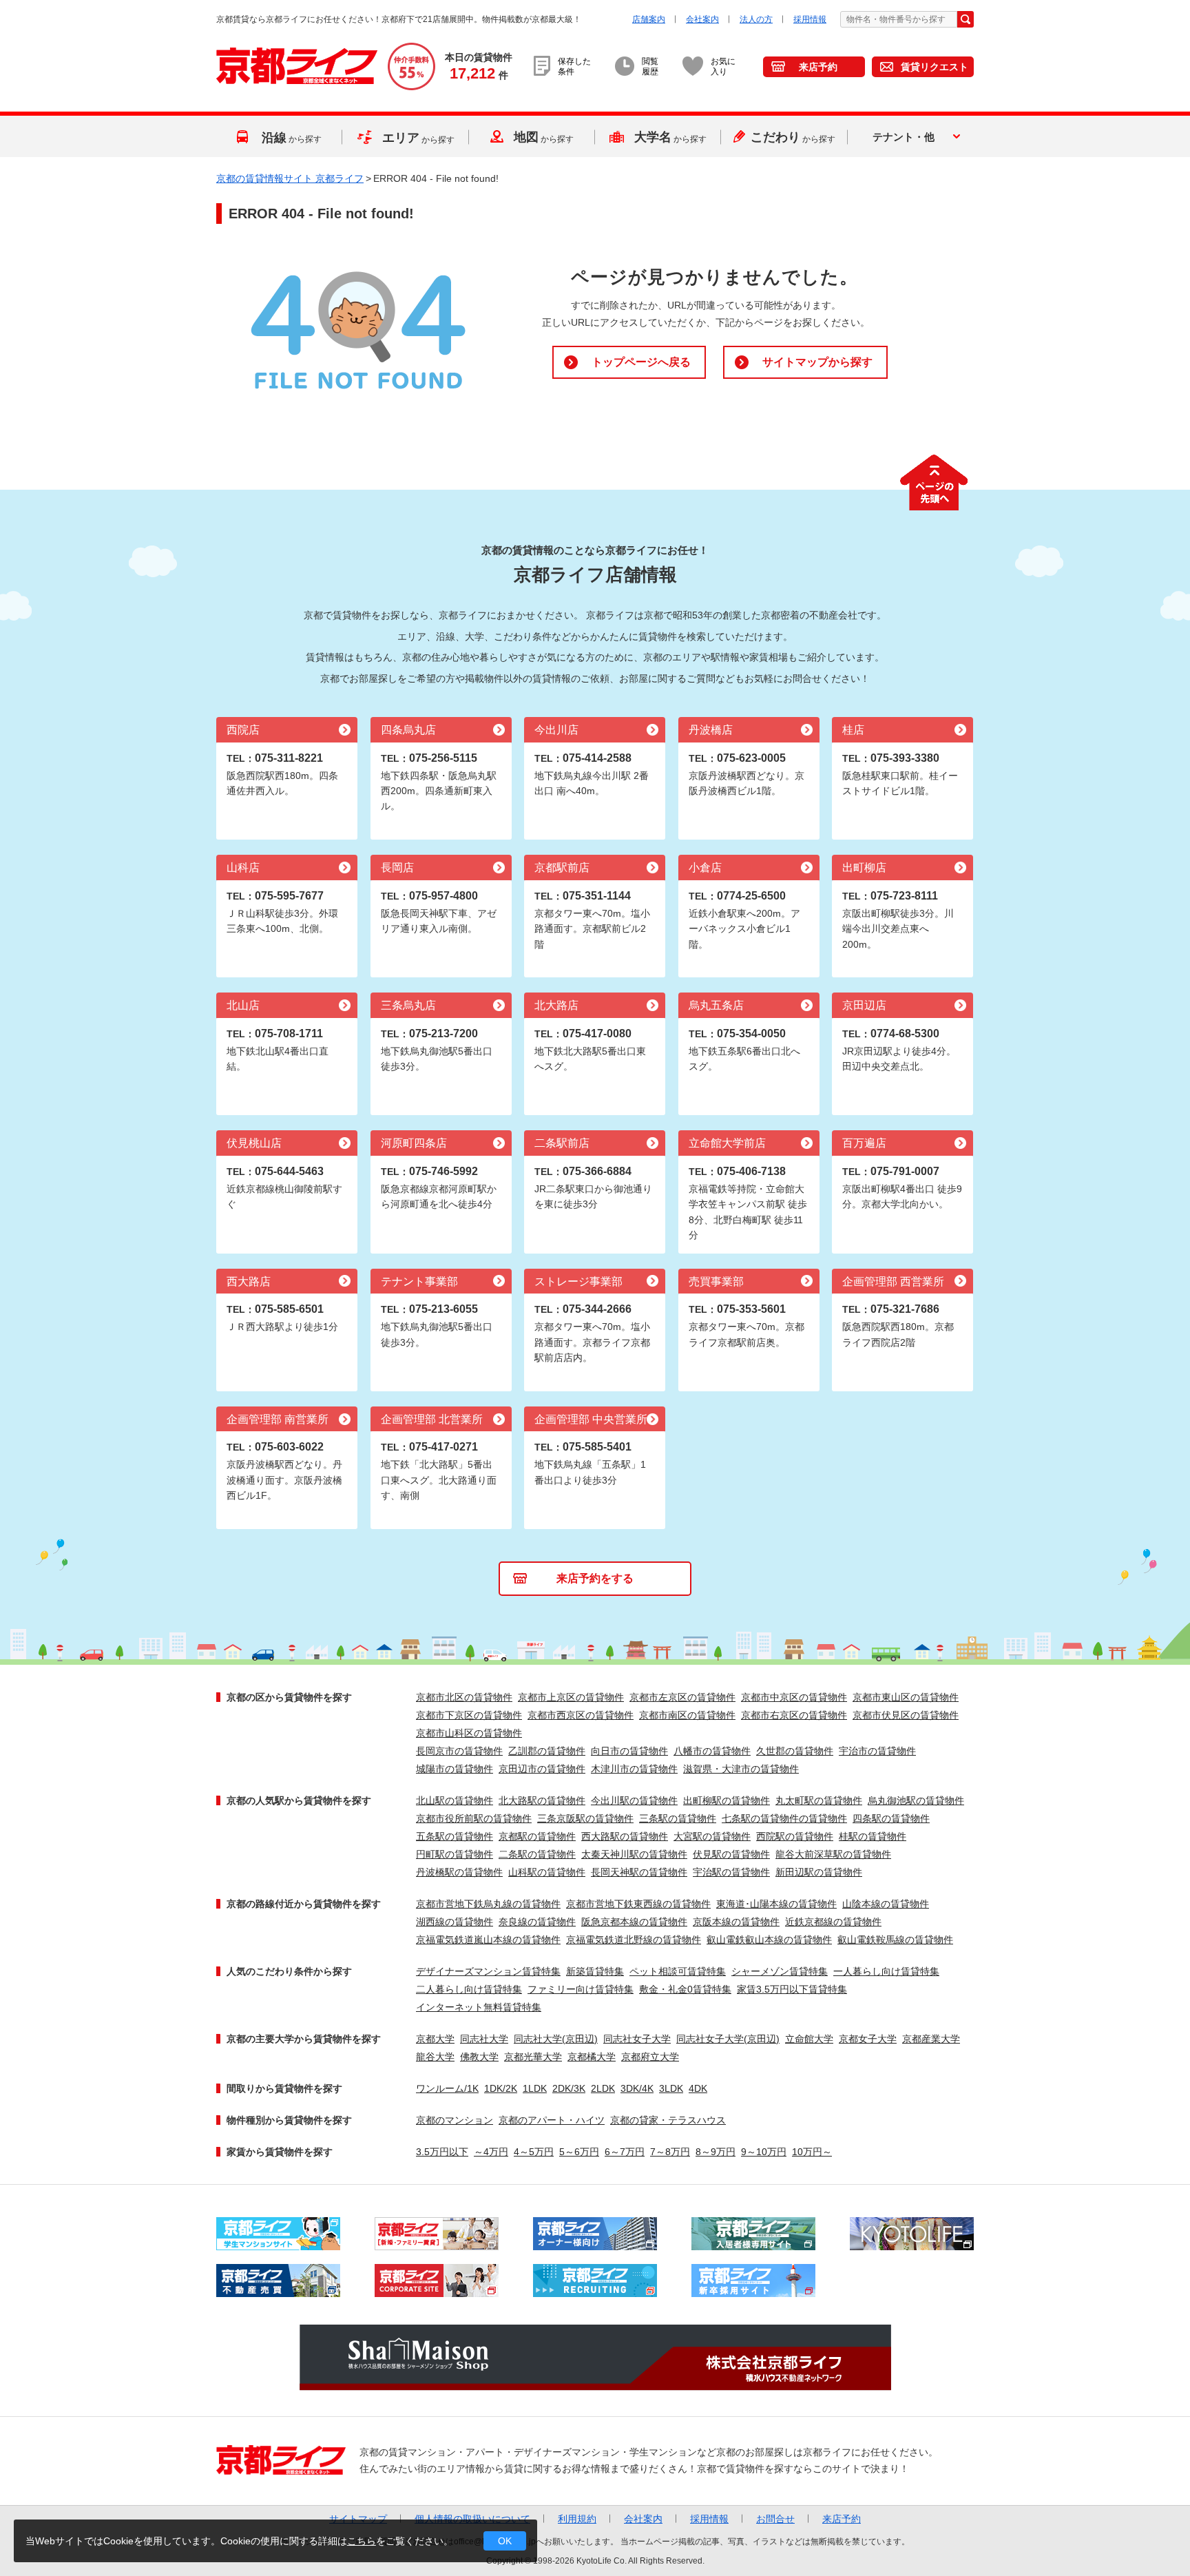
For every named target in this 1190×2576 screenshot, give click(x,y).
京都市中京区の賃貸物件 (794, 1697)
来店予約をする (595, 1578)
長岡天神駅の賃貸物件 (639, 1872)
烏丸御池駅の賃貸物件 (916, 1800)
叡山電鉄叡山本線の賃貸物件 (769, 1940)
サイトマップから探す (817, 362)
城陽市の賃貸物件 (455, 1769)
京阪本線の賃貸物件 (736, 1922)
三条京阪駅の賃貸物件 (585, 1818)
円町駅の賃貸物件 (455, 1854)
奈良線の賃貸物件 (537, 1922)
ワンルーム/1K (447, 2088)
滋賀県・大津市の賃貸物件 (741, 1769)
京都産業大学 (931, 2039)
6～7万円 (625, 2152)
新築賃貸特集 (595, 1971)
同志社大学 (484, 2039)
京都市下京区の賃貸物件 (469, 1715)
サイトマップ (358, 2519)
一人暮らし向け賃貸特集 (886, 1971)
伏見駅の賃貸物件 (731, 1854)
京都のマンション (455, 2120)
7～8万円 (670, 2152)
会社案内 (702, 19)
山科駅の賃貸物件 (547, 1872)
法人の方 (756, 19)
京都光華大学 (533, 2057)
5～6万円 (579, 2152)
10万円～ (812, 2152)
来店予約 (818, 67)
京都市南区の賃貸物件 (687, 1715)
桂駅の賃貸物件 (873, 1836)
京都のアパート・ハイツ (552, 2120)
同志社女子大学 (637, 2039)
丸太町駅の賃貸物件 (819, 1800)
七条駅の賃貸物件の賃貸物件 (784, 1818)
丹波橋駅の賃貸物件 (459, 1872)
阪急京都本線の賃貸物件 (634, 1922)
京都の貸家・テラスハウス (668, 2120)
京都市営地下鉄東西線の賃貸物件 (638, 1904)
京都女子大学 (868, 2039)
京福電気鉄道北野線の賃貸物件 (634, 1940)
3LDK (671, 2088)
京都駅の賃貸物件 (537, 1836)
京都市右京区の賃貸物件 (794, 1715)
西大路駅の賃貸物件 (625, 1836)
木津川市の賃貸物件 (634, 1769)
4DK (698, 2088)
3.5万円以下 (442, 2152)
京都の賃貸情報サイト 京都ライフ (290, 178)
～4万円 (491, 2152)
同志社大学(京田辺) (556, 2039)
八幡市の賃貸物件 (712, 1751)
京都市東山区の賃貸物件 (906, 1697)
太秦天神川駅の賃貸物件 (634, 1854)
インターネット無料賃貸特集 (479, 2007)
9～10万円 (764, 2152)
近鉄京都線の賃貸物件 (833, 1922)
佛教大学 (479, 2057)
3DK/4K (637, 2088)
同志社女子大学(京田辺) (728, 2039)
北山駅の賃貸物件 (455, 1800)
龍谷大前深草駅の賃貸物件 (833, 1854)
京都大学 (435, 2039)
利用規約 (577, 2519)
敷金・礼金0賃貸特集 (685, 1989)
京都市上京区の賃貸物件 (571, 1697)
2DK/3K (569, 2088)
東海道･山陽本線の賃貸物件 (776, 1904)
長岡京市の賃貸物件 (459, 1751)
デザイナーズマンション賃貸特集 (488, 1971)
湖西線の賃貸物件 (455, 1922)
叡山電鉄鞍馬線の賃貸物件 (895, 1940)
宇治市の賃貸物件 (877, 1751)
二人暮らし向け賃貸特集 (469, 1989)
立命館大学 (809, 2039)
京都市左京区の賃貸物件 (682, 1697)
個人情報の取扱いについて (472, 2519)
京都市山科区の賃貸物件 (469, 1733)
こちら (362, 2541)
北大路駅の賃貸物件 (542, 1800)
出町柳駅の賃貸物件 (727, 1800)
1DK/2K (501, 2088)
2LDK (603, 2088)
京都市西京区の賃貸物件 (581, 1715)
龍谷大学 (435, 2057)
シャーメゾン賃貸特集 (780, 1971)
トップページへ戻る (641, 362)
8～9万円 (716, 2152)
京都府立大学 (650, 2057)
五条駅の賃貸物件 (455, 1836)
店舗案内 (649, 19)
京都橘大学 (592, 2057)
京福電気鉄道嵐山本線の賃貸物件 (488, 1940)
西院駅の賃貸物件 (795, 1836)
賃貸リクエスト (935, 67)
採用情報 (810, 19)
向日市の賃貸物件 (629, 1751)
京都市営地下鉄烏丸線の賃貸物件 (488, 1904)
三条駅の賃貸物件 (678, 1818)
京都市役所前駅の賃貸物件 (474, 1818)
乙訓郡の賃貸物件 (547, 1751)
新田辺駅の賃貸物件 (819, 1872)
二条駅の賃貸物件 (537, 1854)
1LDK (535, 2088)
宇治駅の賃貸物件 (731, 1872)
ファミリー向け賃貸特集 (581, 1989)
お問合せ (775, 2519)
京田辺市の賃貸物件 (542, 1769)
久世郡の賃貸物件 (795, 1751)
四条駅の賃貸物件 (891, 1818)
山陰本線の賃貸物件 (886, 1904)
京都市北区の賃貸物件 (464, 1697)
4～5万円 (534, 2152)
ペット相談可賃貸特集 (678, 1971)
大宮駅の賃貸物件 (712, 1836)
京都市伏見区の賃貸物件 (906, 1715)
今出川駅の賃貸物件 (634, 1800)
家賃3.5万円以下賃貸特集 (792, 1989)
